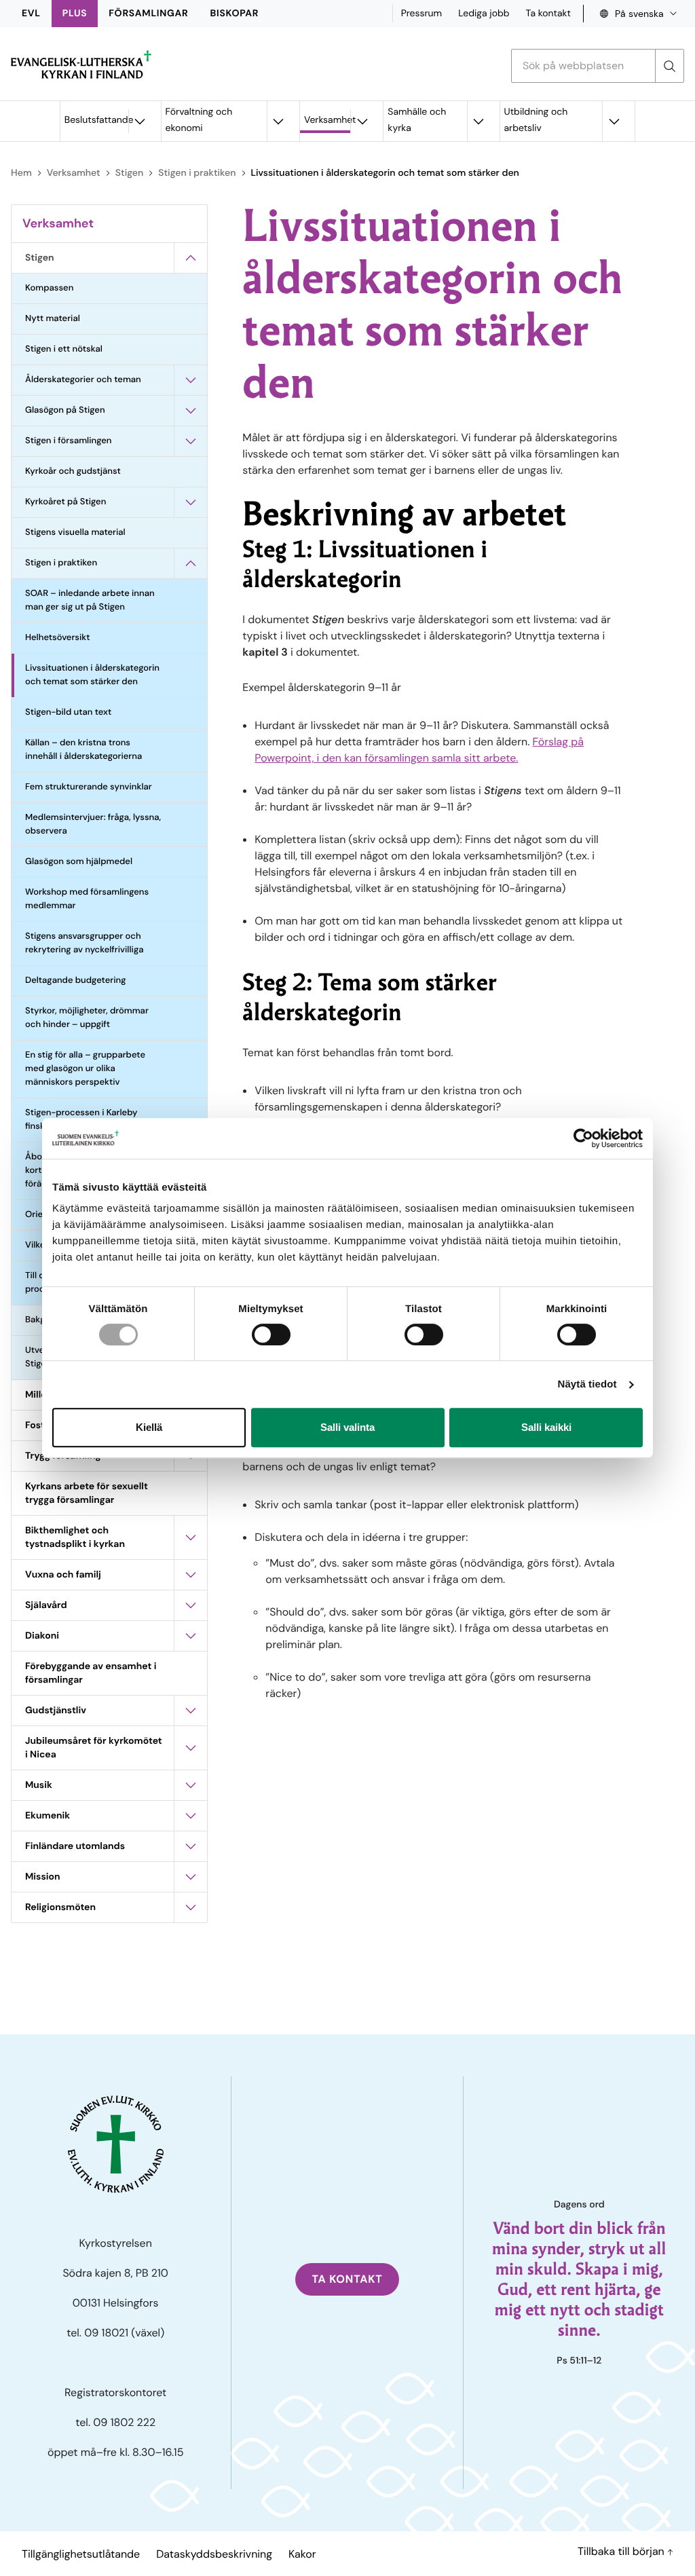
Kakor (302, 2554)
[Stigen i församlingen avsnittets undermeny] (191, 441)
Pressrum (422, 14)
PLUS (75, 14)
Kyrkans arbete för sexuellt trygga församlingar (87, 1493)
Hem (21, 173)
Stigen (129, 173)
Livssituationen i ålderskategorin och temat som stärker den (92, 675)
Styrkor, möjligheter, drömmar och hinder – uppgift (87, 1018)
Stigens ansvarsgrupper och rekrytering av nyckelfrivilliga (84, 943)
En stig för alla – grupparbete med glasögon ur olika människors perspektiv (85, 1069)
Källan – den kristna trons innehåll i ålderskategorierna (83, 750)
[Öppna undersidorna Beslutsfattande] (140, 121)
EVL (31, 14)
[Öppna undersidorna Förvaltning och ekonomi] (278, 121)
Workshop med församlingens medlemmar (87, 899)
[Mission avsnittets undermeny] (191, 1877)
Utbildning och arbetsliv (536, 120)
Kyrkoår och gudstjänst (73, 471)
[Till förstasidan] (81, 64)
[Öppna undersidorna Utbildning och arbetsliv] (614, 121)
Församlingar (148, 14)
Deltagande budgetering (75, 981)
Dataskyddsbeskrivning (214, 2554)
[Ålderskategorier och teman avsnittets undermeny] (191, 380)
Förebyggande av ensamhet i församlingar (91, 1673)
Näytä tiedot (587, 1384)
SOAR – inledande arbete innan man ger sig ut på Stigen (90, 600)
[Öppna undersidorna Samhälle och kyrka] (478, 121)
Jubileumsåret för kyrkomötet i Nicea (94, 1748)
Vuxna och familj (63, 1575)
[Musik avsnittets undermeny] (191, 1785)
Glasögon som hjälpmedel (79, 862)
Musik (39, 1785)
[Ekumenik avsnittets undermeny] (191, 1816)
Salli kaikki (546, 1427)
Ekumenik (48, 1816)
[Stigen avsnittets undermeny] (191, 258)
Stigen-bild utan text (68, 712)
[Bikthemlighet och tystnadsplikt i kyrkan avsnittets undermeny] (191, 1537)
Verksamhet (327, 120)
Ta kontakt (548, 14)
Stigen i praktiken (197, 173)
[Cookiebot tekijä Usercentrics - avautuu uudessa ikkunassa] (583, 1138)
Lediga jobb (484, 14)
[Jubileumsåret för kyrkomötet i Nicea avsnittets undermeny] (191, 1748)
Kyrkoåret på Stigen (65, 502)
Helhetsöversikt (58, 638)
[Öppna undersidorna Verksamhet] (362, 121)
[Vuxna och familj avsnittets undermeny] (191, 1575)
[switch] (271, 1334)
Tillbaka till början (622, 2551)
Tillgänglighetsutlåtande (81, 2554)
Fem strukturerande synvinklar (89, 787)
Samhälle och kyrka (417, 120)
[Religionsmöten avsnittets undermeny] (191, 1907)
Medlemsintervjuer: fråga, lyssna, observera (93, 824)
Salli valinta (347, 1427)
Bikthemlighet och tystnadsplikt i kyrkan (75, 1537)
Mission (43, 1877)
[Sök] (669, 66)
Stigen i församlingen (69, 441)
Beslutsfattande (96, 120)
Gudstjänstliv (56, 1711)
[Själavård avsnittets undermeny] (191, 1605)
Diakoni (42, 1636)
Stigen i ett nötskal (64, 349)
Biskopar (235, 14)
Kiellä (149, 1427)
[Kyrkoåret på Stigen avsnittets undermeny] (191, 502)
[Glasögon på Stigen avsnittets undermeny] (191, 411)
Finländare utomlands (75, 1846)
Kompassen (49, 288)
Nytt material (53, 319)
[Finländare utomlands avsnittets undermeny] (191, 1846)
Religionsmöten (60, 1907)
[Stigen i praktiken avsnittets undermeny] (191, 563)
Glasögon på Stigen (65, 410)
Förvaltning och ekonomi (199, 120)
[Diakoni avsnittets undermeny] (191, 1636)
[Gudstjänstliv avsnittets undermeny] (191, 1711)
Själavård (46, 1605)
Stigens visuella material (75, 533)
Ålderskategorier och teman (83, 380)
